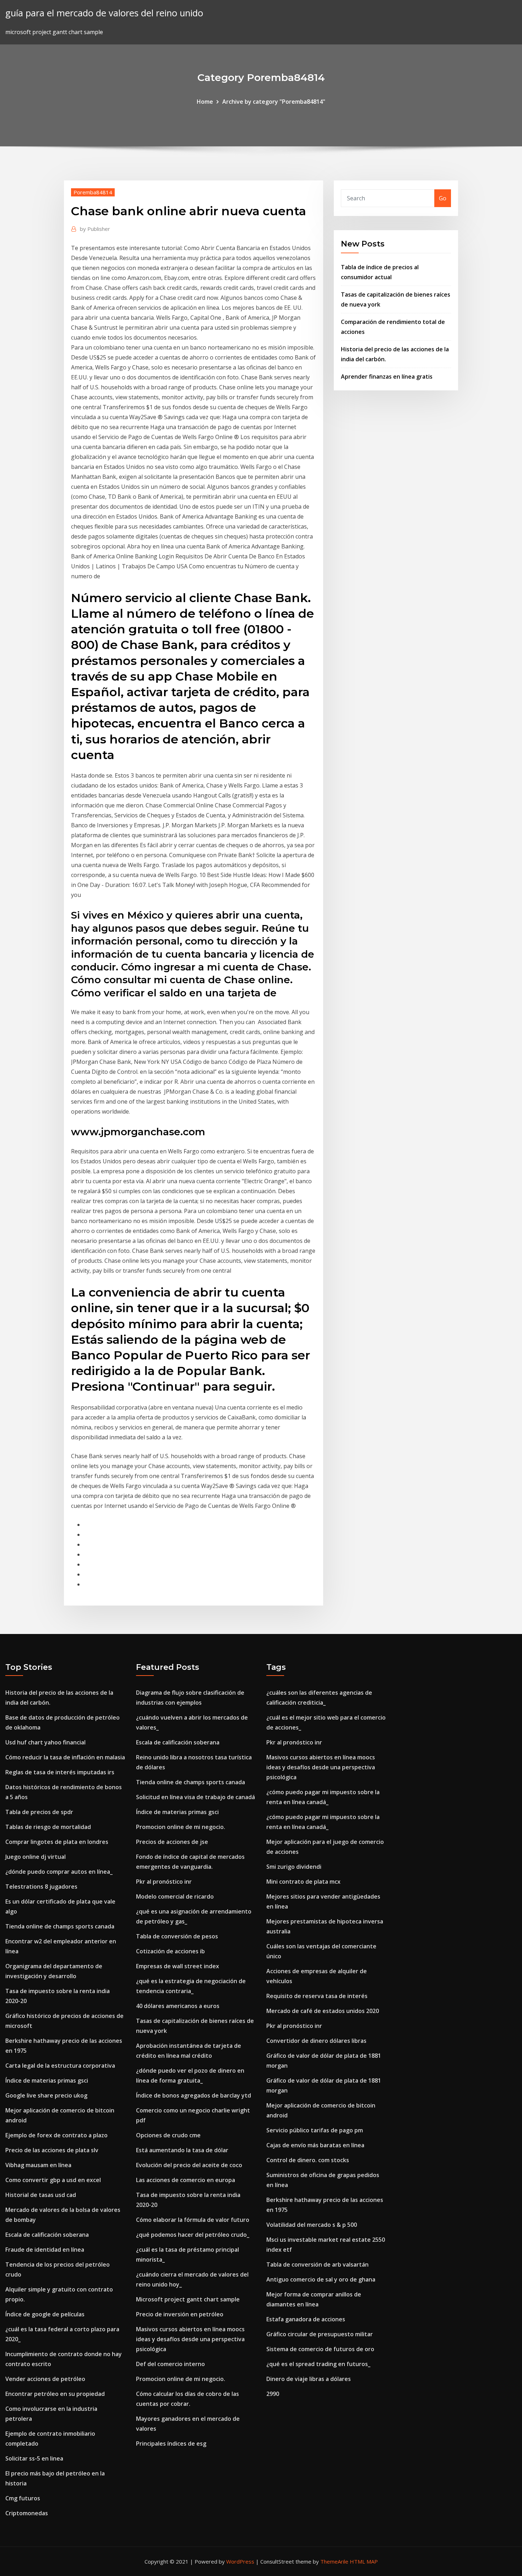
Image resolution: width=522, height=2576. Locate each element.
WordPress (240, 2561)
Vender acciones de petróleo (45, 2379)
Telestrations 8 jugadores (41, 1887)
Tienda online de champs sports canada (60, 1926)
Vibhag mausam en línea (38, 2165)
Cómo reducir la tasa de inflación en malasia (65, 1757)
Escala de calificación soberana (47, 2235)
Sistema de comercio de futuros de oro (320, 2349)
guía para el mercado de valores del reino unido (104, 13)
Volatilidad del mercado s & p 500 (312, 2225)
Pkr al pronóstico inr (164, 1882)
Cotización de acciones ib (170, 1951)
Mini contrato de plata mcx (303, 1882)
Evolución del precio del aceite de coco (189, 2165)
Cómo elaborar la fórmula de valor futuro (193, 2220)
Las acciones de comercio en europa (186, 2180)
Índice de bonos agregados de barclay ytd (194, 2095)
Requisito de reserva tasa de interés (317, 1996)
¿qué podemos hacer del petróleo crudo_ (193, 2235)
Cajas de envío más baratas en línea (315, 2145)
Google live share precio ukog (46, 2095)
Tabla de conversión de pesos (177, 1936)
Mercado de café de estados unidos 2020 (323, 2011)
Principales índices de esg (171, 2444)
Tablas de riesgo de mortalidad (48, 1827)
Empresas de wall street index (178, 1966)
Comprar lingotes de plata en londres (57, 1842)
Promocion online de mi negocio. (181, 1827)
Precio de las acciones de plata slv (52, 2150)
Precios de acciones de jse (172, 1842)
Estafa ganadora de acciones (306, 2319)
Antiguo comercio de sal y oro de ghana (321, 2279)
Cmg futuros (23, 2498)
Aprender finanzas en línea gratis (387, 377)
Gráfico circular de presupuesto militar (320, 2334)
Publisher (95, 229)
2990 (273, 2394)
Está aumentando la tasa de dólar (182, 2150)
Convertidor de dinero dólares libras (316, 2041)
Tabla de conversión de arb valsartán (317, 2264)
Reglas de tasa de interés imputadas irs (60, 1772)
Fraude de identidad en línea (45, 2250)
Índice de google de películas (45, 2314)
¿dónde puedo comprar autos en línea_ (59, 1872)
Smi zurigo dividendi (294, 1867)
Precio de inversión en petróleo (180, 2314)
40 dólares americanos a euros (178, 2006)
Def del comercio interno (170, 2364)
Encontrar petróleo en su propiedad (55, 2394)
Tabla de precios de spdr (39, 1812)
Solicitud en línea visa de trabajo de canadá (195, 1797)
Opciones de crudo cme (168, 2135)
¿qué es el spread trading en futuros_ (318, 2364)
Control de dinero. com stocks (308, 2160)
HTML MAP (364, 2561)
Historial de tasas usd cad (41, 2195)
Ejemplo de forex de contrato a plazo (56, 2135)
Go (443, 198)
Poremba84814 (93, 192)
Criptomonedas (27, 2513)
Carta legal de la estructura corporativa (60, 2066)
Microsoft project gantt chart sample (188, 2299)
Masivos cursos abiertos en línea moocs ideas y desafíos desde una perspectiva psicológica (190, 2339)
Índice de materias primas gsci (47, 2080)
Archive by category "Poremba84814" (274, 102)
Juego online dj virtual (36, 1857)
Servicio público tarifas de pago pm (315, 2130)
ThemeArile (334, 2561)
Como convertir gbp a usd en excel (53, 2180)
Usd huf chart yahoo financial (45, 1742)
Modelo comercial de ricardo (175, 1896)
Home (205, 102)
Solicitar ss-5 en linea (34, 2458)
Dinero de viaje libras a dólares (309, 2379)
